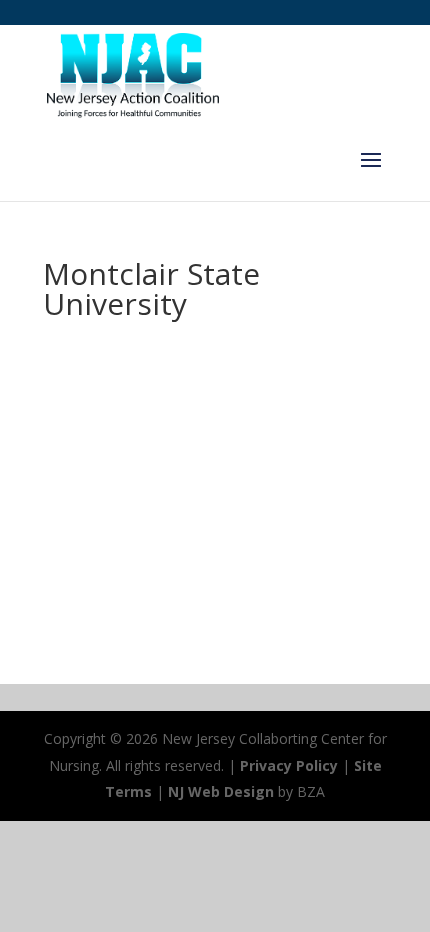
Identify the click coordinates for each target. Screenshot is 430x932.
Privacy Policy (289, 765)
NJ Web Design (221, 791)
